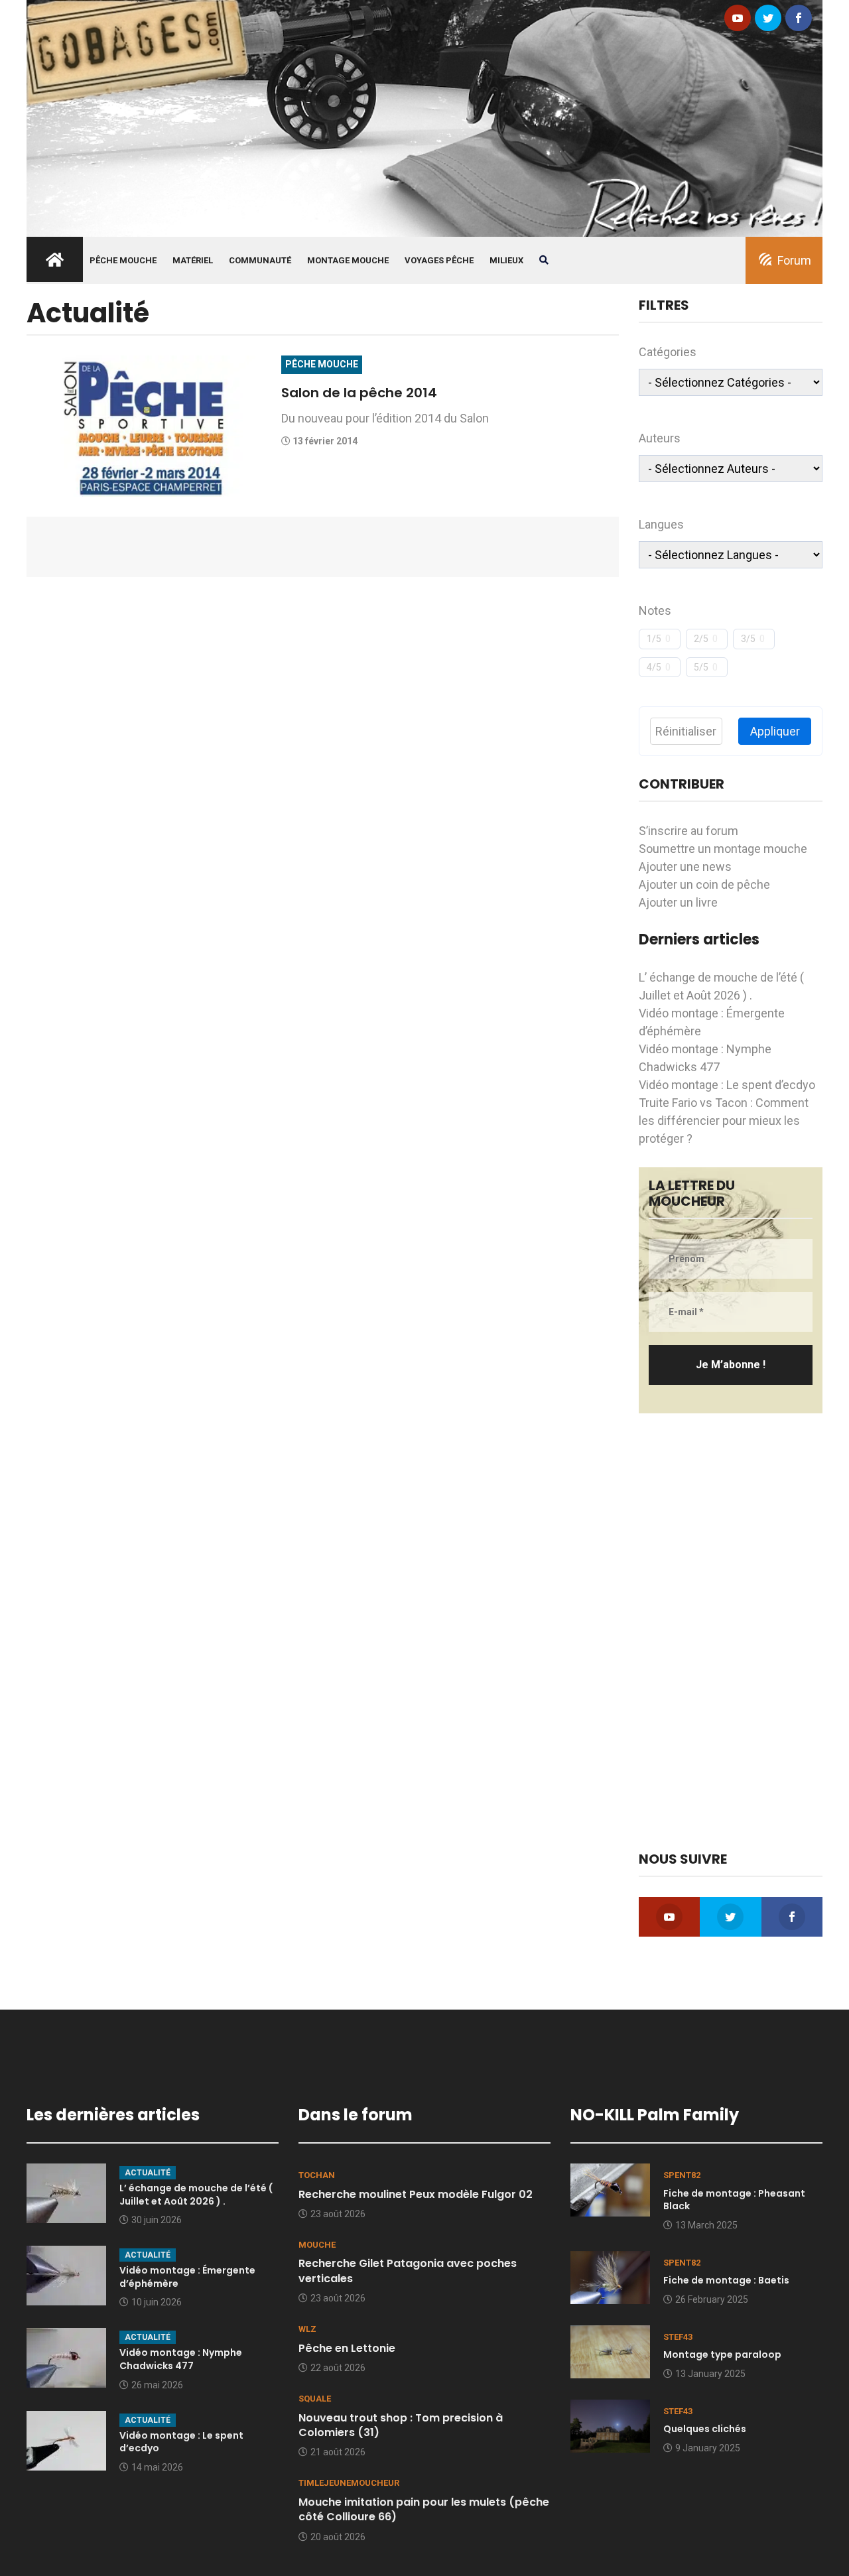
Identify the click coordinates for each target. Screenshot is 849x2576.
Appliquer (775, 731)
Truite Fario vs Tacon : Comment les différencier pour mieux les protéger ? (724, 1121)
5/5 (701, 667)
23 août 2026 (338, 2214)
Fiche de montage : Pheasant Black (734, 2200)
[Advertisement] (731, 1632)
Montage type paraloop (722, 2354)
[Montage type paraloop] (610, 2351)
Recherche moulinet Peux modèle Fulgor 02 (416, 2194)
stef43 (678, 2337)
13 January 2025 (710, 2374)
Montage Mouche (348, 260)
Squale (315, 2399)
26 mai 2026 (157, 2385)
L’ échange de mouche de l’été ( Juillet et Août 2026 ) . (196, 2195)
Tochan (317, 2175)
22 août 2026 (338, 2368)
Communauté (260, 260)
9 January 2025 (708, 2448)
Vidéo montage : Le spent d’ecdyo (727, 1085)
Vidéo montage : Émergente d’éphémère (187, 2277)
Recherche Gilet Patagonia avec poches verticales (408, 2271)
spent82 (682, 2175)
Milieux (506, 260)
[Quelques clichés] (610, 2425)
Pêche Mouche (123, 260)
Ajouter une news (685, 867)
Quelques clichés (705, 2429)
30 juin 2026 (157, 2220)
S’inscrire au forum (688, 831)
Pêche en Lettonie (347, 2348)
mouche (317, 2245)
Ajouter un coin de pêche (704, 884)
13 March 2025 (706, 2225)
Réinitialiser (686, 731)
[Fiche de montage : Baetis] (610, 2276)
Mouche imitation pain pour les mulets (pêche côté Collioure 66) (424, 2509)
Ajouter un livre (678, 902)
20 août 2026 (338, 2537)
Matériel (193, 260)
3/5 (748, 639)
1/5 (654, 639)
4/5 (654, 667)
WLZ (307, 2329)
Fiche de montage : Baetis (726, 2280)
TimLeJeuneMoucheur (349, 2483)
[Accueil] (424, 117)
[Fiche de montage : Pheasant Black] (610, 2189)
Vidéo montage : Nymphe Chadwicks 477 (181, 2359)
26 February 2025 (712, 2299)
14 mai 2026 (157, 2467)
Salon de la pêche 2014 (359, 393)
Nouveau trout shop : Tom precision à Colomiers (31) (401, 2425)
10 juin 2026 (157, 2302)
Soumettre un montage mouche (723, 849)
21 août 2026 (338, 2452)
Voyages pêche (439, 260)
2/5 (701, 639)
